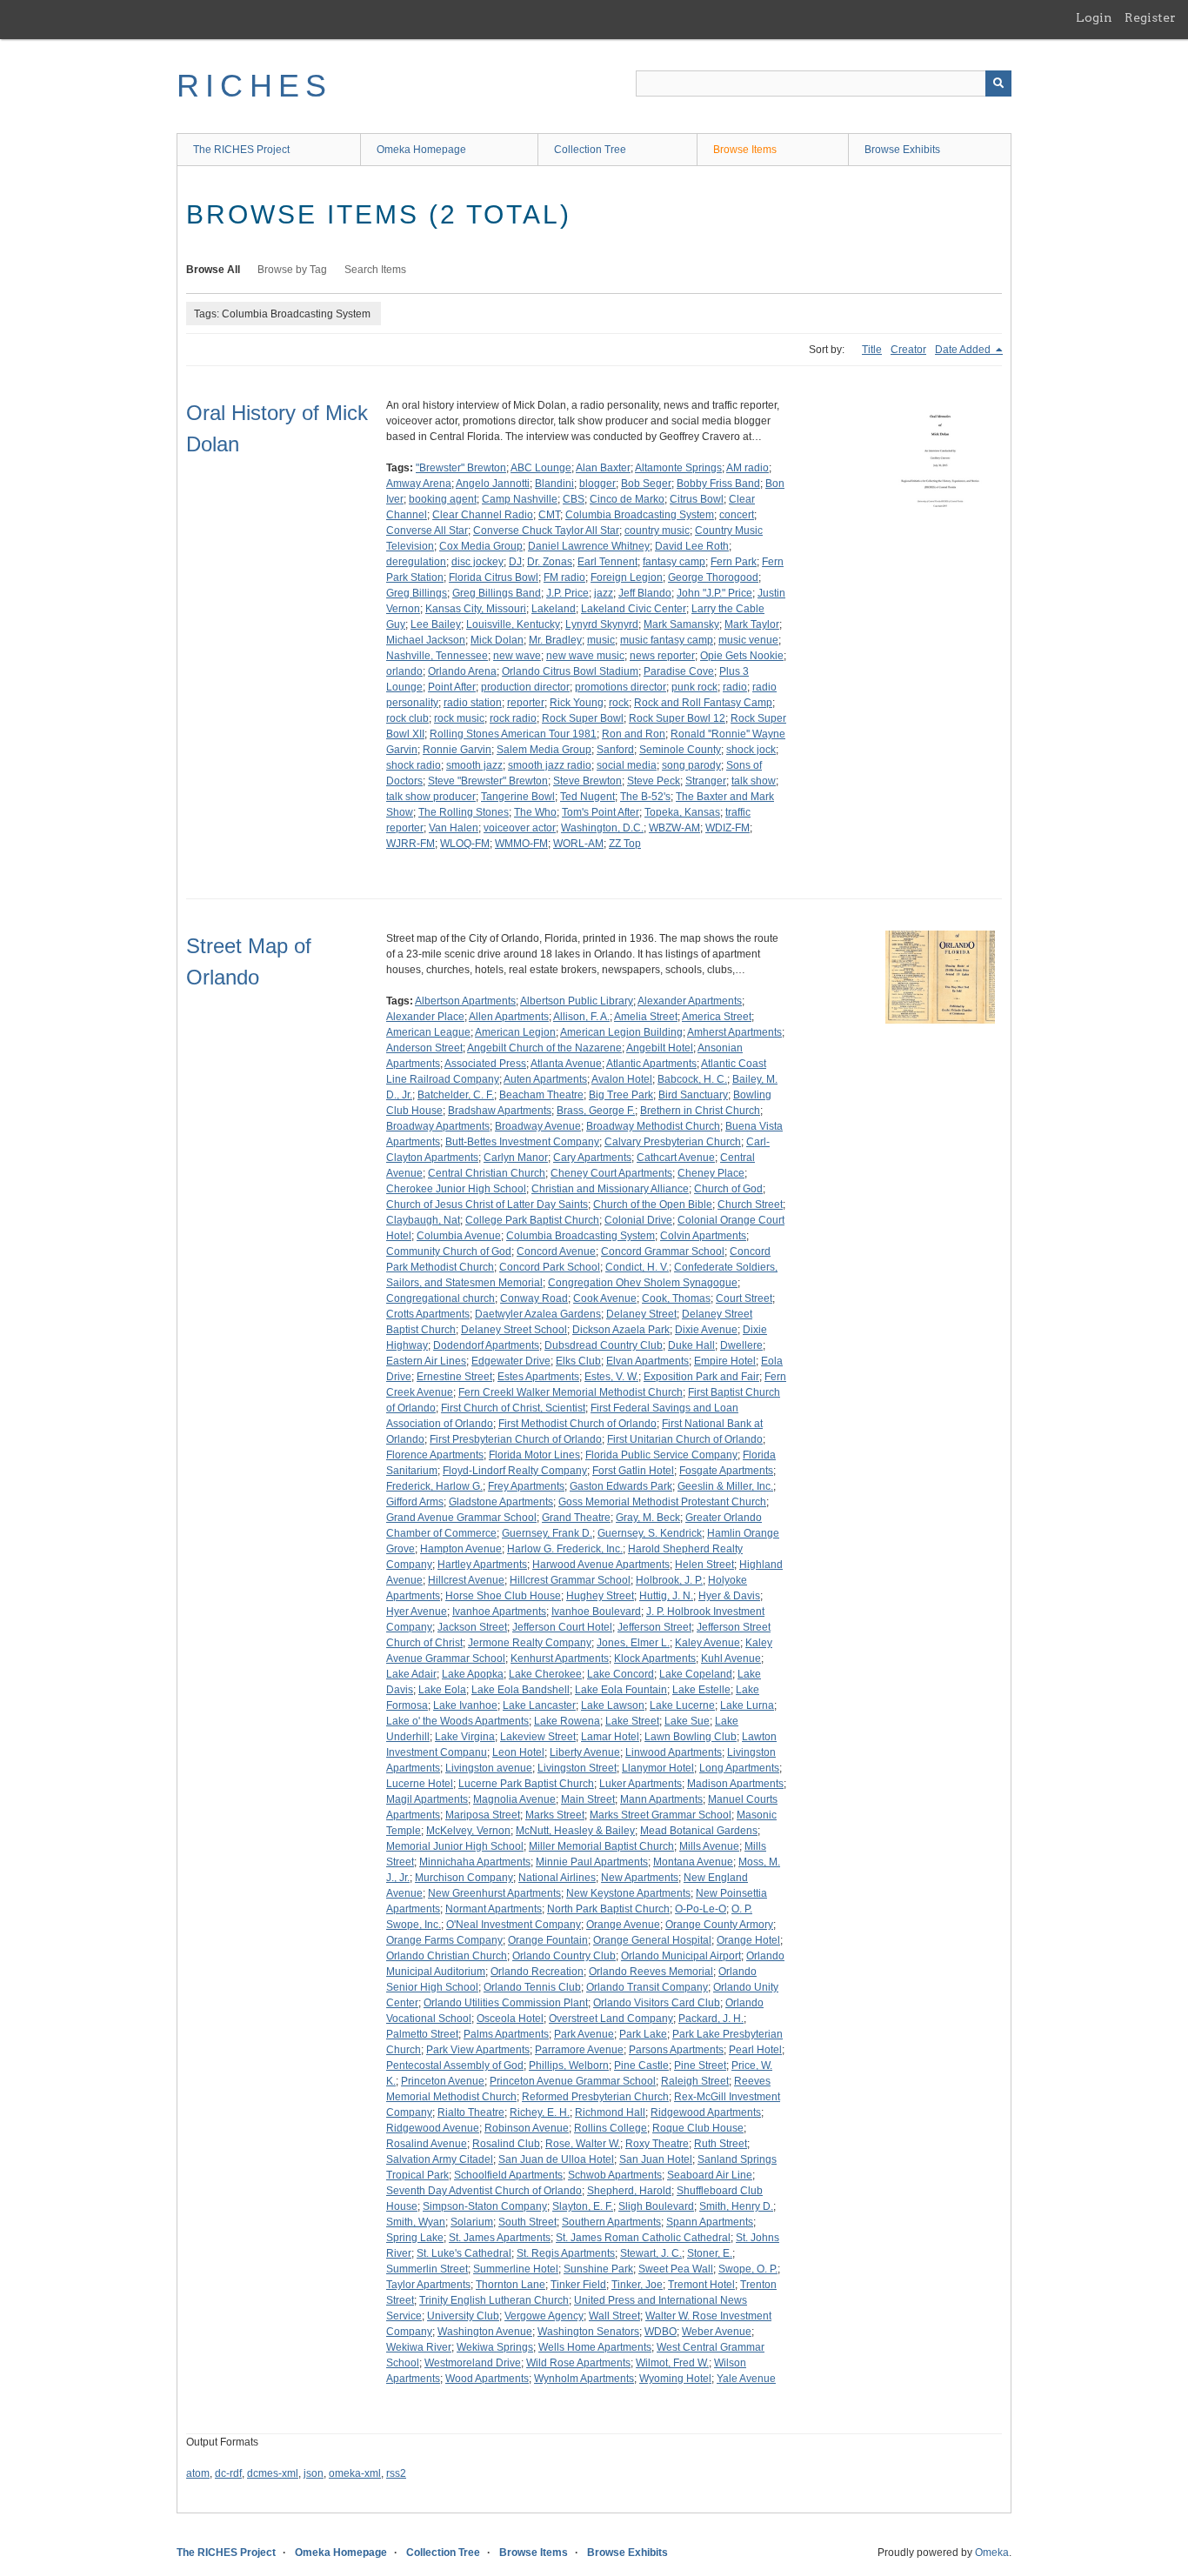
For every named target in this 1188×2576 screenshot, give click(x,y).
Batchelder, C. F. (456, 1095)
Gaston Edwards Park (621, 1486)
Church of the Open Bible (653, 1205)
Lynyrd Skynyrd (602, 624)
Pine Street (700, 2065)
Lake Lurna (747, 1705)
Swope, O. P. (748, 2269)
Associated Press (485, 1064)
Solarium (472, 2222)
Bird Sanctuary (693, 1095)
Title (872, 350)
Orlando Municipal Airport (681, 1956)
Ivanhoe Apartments (499, 1612)
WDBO (661, 2332)
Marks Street (555, 1815)
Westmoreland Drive (473, 2363)
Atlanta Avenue (566, 1064)
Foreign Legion (627, 577)
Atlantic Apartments (651, 1064)
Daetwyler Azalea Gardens (538, 1314)
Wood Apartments (487, 2379)
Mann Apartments (661, 1799)
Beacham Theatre (541, 1095)
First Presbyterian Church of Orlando (516, 1439)
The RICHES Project (241, 150)
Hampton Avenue (461, 1549)
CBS (574, 499)
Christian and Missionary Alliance (610, 1189)
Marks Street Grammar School (661, 1815)
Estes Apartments (538, 1377)
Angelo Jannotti (493, 484)
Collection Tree (590, 150)
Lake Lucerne (682, 1705)
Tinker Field (578, 2285)
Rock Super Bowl (583, 718)
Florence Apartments (435, 1455)
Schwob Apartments (615, 2175)
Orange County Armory (719, 1925)
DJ (515, 562)
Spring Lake (415, 2238)
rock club (407, 718)
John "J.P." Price (714, 593)
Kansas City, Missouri (476, 609)
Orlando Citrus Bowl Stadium (570, 671)
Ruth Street (721, 2144)
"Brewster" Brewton (461, 468)
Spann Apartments (710, 2222)
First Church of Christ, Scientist (513, 1408)
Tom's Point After (601, 812)
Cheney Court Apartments (611, 1173)
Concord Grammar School (663, 1251)
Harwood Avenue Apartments (601, 1565)
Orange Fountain (548, 1940)
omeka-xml (355, 2473)
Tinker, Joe (637, 2285)
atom (198, 2473)
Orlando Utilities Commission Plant (506, 2003)
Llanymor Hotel (658, 1768)
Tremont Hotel (701, 2285)
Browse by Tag (292, 270)
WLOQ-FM (465, 844)
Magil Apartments (427, 1799)
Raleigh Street (695, 2081)
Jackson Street (472, 1627)
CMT (549, 515)
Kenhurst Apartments (560, 1658)
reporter (526, 703)
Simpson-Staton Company (485, 2206)
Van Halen (454, 828)
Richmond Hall (610, 2112)
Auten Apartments (545, 1079)
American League (428, 1032)
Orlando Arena (462, 671)
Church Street (750, 1205)
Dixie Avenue (706, 1330)
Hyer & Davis (729, 1596)
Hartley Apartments (482, 1565)
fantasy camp (674, 562)
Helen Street (704, 1565)
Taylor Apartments (428, 2285)
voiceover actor (520, 828)
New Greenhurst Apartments (494, 1893)
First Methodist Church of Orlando (577, 1424)
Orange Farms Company (444, 1940)
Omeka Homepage (421, 150)
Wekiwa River (419, 2347)
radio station (473, 703)
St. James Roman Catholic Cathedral (643, 2238)
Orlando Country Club (564, 1956)
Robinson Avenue (527, 2128)
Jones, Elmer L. (633, 1643)
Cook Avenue (605, 1298)
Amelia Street (646, 1017)
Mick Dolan (497, 640)
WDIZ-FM (727, 828)
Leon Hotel (518, 1752)
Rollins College (611, 2128)
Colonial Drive (638, 1220)
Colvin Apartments (703, 1236)
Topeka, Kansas (682, 812)
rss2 (396, 2473)
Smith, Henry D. (736, 2206)
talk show (754, 781)
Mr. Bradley (555, 640)
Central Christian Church (487, 1173)
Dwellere (741, 1345)
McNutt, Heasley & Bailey (575, 1831)
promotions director (621, 687)
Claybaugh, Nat (423, 1220)
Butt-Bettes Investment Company (522, 1142)
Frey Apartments (526, 1486)
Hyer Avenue (417, 1612)
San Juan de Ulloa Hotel (556, 2159)
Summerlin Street (427, 2269)
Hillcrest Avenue (466, 1580)
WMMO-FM (521, 844)
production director (525, 687)
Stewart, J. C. (651, 2253)
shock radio (414, 765)
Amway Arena (419, 484)
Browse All (213, 270)
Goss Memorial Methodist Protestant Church (662, 1502)
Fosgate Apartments (726, 1471)
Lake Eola (442, 1690)
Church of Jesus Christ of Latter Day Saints (487, 1205)
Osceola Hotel (510, 2019)
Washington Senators (588, 2332)
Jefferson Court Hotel (562, 1627)
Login (1094, 17)
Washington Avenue (485, 2332)
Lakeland (554, 609)
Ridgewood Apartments (706, 2112)
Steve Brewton (587, 781)
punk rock (694, 687)
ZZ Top (625, 844)
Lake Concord (621, 1674)
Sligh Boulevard (656, 2206)
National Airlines (557, 1878)
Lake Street (632, 1721)
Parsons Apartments (676, 2050)
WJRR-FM (410, 844)
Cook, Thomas (676, 1298)
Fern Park (734, 562)
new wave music (585, 656)
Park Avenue (584, 2034)
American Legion (515, 1032)
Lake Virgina (465, 1737)
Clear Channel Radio (483, 515)
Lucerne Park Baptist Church (526, 1784)
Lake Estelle (701, 1690)
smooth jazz (474, 765)
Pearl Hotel (755, 2050)
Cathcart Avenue (676, 1158)
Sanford (615, 750)
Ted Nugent (587, 797)
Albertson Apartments (465, 1001)
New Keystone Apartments (628, 1893)
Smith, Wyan (416, 2222)
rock (619, 703)
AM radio (748, 468)
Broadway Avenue (538, 1126)
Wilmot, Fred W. (672, 2363)
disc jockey (477, 562)
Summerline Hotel (516, 2269)
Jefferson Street (654, 1627)
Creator (908, 350)
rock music (459, 718)
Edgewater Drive (511, 1361)
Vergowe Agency (544, 2316)
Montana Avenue (693, 1862)
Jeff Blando (645, 593)
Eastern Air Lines (426, 1361)
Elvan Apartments (647, 1361)
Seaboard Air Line (710, 2175)
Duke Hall (691, 1345)
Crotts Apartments (428, 1314)
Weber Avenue (717, 2332)
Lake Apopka (473, 1674)
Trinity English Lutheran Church (494, 2300)
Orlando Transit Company (647, 1987)
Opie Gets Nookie (742, 656)
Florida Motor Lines (534, 1455)
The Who (535, 812)
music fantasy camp (667, 640)
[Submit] (998, 83)
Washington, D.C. (602, 828)
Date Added (964, 350)
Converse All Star (427, 531)
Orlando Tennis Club (532, 1987)
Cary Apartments (592, 1158)
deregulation (416, 562)
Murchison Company (464, 1878)
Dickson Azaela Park (621, 1330)
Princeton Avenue (443, 2081)
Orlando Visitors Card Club (657, 2003)
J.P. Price (567, 593)
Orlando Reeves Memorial (651, 1972)
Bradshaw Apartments (500, 1111)
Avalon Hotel (622, 1079)
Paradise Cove (679, 671)
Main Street (588, 1799)
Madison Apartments (735, 1784)
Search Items (375, 270)
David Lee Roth (692, 546)
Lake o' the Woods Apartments (457, 1721)
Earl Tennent (607, 562)
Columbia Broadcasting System (640, 515)
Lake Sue (687, 1721)
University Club (463, 2316)
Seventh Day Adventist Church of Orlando (484, 2191)
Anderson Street (424, 1048)
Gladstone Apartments (501, 1502)
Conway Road (534, 1298)
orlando (404, 671)
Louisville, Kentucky (513, 624)
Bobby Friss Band (718, 484)
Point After (452, 687)
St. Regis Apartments (566, 2253)
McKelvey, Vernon (468, 1831)
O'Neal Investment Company (514, 1925)
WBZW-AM (674, 828)
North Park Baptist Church (608, 1909)
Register (1150, 17)
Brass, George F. (596, 1111)
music (601, 640)
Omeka (992, 2553)
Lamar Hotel (610, 1737)
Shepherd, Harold (629, 2191)
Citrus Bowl (697, 499)
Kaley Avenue (707, 1643)
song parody (691, 765)
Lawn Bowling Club (691, 1737)
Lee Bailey (436, 624)
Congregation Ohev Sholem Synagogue (643, 1283)
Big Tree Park (621, 1095)
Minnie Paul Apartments (592, 1862)
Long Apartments (739, 1768)
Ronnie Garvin (457, 750)
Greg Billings (417, 593)
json (314, 2473)
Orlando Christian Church (447, 1956)
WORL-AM (578, 844)
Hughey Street (600, 1596)
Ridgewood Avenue (433, 2128)
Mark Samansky (681, 624)
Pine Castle (641, 2065)
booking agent (443, 499)
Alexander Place (425, 1017)
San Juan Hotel (656, 2159)
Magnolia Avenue (514, 1799)
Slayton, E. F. (583, 2206)
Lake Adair (411, 1674)
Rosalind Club (506, 2144)
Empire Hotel (725, 1361)
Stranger (706, 781)
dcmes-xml (273, 2473)
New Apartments (640, 1878)
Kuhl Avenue (731, 1658)
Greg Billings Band (497, 593)
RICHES (254, 86)
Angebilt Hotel (660, 1048)
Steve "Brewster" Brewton (488, 781)
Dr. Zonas (550, 562)
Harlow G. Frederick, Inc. (565, 1549)
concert (737, 515)
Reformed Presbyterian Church (595, 2097)
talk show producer (431, 797)
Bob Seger (646, 484)
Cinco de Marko (627, 499)
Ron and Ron (634, 734)
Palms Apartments (506, 2034)
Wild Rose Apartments (578, 2363)
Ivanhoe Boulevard (596, 1612)
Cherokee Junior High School (456, 1189)
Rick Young (577, 703)
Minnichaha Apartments (475, 1862)
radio (735, 687)
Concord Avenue (556, 1251)
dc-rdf (228, 2473)
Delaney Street (641, 1314)
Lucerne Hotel (420, 1784)
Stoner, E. (710, 2253)
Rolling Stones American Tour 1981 (513, 734)
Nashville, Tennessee (437, 656)
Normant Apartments (494, 1909)
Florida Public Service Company (661, 1455)
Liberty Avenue (585, 1752)
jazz (604, 593)
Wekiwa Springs (495, 2347)
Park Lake (643, 2034)
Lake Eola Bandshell (521, 1690)
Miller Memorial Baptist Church (601, 1846)
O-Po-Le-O (701, 1909)
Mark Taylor (752, 624)
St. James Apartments (500, 2238)
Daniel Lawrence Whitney (589, 546)
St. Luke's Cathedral (464, 2253)
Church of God (728, 1189)
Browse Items (745, 150)
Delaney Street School (514, 1330)
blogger (597, 484)
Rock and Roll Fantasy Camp (703, 703)
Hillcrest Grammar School (570, 1580)
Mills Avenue (709, 1846)
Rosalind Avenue (427, 2144)
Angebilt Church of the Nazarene (544, 1048)
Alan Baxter (603, 468)
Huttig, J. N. (666, 1596)
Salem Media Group (544, 750)
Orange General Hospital (652, 1940)
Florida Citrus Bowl (494, 577)
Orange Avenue (623, 1925)
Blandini (554, 484)
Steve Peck (654, 781)
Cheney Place (711, 1173)
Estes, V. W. (611, 1377)
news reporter (662, 656)
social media (627, 765)
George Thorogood (713, 577)
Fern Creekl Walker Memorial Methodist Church (571, 1392)
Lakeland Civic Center (634, 609)
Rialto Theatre (471, 2112)
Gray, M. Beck (648, 1518)
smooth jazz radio (550, 765)
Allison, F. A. (581, 1017)
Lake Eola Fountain (621, 1690)
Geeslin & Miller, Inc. (725, 1486)
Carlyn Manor (516, 1158)
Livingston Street (577, 1768)
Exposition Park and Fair (701, 1377)
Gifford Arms (415, 1502)
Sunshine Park (598, 2269)
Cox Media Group (481, 546)
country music (657, 531)
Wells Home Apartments (595, 2347)
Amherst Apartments (734, 1032)
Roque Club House (698, 2128)
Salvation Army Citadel (440, 2159)
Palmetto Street (422, 2034)
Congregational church (440, 1298)
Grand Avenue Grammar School (461, 1518)
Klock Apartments (655, 1658)
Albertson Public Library (577, 1001)
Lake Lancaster (539, 1705)
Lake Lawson (613, 1705)
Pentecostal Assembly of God (455, 2065)
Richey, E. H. (540, 2112)
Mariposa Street (483, 1815)
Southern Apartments (611, 2222)
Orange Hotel (748, 1940)
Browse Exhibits (902, 150)
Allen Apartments (509, 1017)
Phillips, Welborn (569, 2065)
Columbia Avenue (459, 1236)
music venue (748, 640)
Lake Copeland (696, 1674)
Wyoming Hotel (675, 2379)
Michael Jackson (426, 640)
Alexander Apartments (690, 1001)
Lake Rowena (567, 1721)
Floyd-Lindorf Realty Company (515, 1471)
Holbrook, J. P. (669, 1580)
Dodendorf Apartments (486, 1345)
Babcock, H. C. (692, 1079)
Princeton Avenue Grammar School (573, 2081)
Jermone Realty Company (530, 1643)
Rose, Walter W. (583, 2144)
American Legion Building (621, 1032)
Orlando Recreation (537, 1972)
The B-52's (645, 797)
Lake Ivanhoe (465, 1705)
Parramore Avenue (579, 2050)
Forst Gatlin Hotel (633, 1471)
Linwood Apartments (674, 1752)
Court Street (744, 1298)
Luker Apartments (641, 1784)
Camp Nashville (520, 499)
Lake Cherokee (545, 1674)
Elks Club (578, 1361)
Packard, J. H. (711, 2019)
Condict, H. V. (637, 1267)
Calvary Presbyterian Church (673, 1142)
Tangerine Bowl (518, 797)
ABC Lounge (541, 468)
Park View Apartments (478, 2050)
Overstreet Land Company (611, 2019)
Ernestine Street (454, 1377)
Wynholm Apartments (584, 2379)
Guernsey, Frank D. (547, 1533)
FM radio (564, 577)
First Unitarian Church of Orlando (685, 1439)
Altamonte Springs (678, 468)
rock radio (513, 718)
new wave (517, 656)
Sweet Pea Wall (676, 2269)
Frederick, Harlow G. (434, 1486)
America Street (717, 1017)
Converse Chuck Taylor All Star (546, 531)
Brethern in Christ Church (700, 1111)
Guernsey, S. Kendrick (650, 1533)
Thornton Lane (511, 2285)
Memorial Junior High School (455, 1846)
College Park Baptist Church (532, 1220)
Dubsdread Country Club (604, 1345)
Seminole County (680, 750)
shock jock (751, 750)
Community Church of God (449, 1251)
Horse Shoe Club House (503, 1596)
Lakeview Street (538, 1737)
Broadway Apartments (438, 1126)
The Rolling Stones (464, 812)
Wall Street (614, 2316)
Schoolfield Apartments (508, 2175)
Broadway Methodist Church (653, 1126)
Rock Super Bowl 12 (677, 718)
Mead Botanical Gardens (699, 1831)
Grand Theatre (576, 1518)
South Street (527, 2222)
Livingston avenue (489, 1768)
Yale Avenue (746, 2379)
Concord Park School (550, 1267)
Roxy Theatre (657, 2144)
